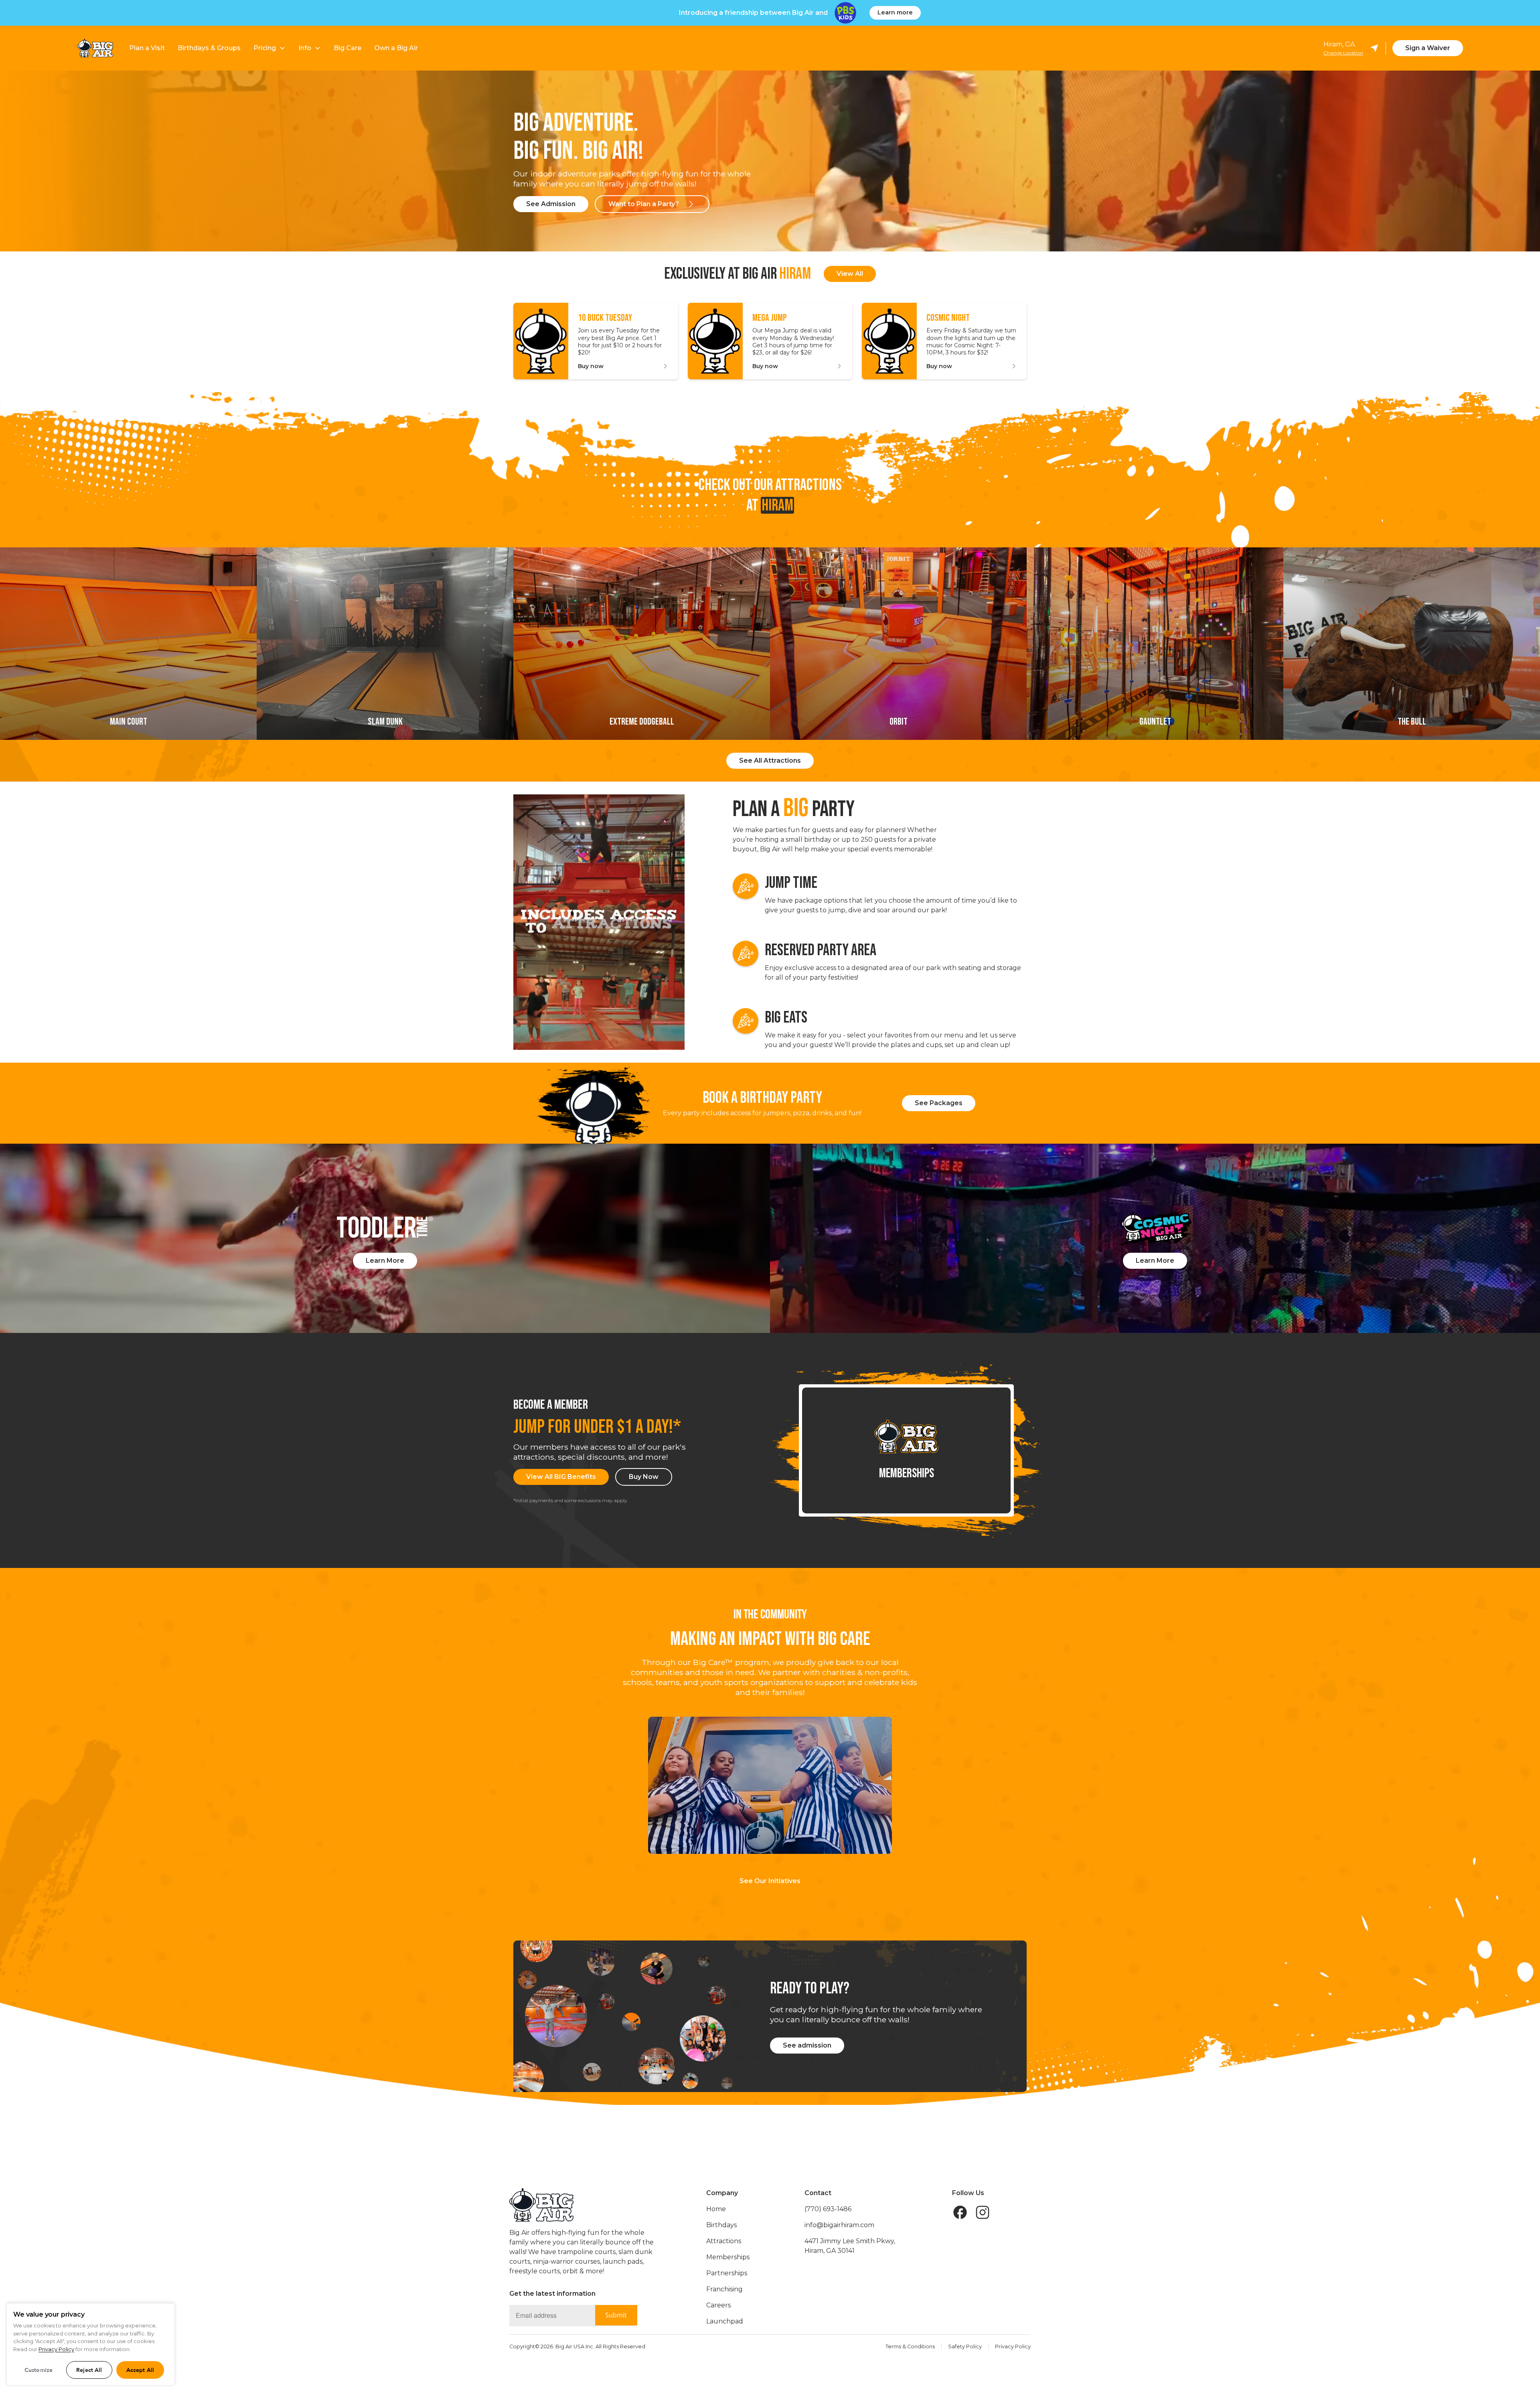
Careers (718, 2305)
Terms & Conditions (910, 2346)
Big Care (348, 48)
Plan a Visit (147, 48)
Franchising (724, 2289)
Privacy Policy (1013, 2346)
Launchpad (725, 2321)
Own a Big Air (396, 48)
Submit (616, 2315)
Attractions (724, 2241)
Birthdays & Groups (209, 48)
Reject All (89, 2370)
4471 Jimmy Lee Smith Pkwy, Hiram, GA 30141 (850, 2246)
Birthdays (721, 2225)
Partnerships (727, 2273)
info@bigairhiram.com (839, 2225)
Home (716, 2209)
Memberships (728, 2257)
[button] (269, 48)
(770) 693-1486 (828, 2209)
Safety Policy (965, 2346)
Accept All (140, 2370)
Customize (38, 2370)
